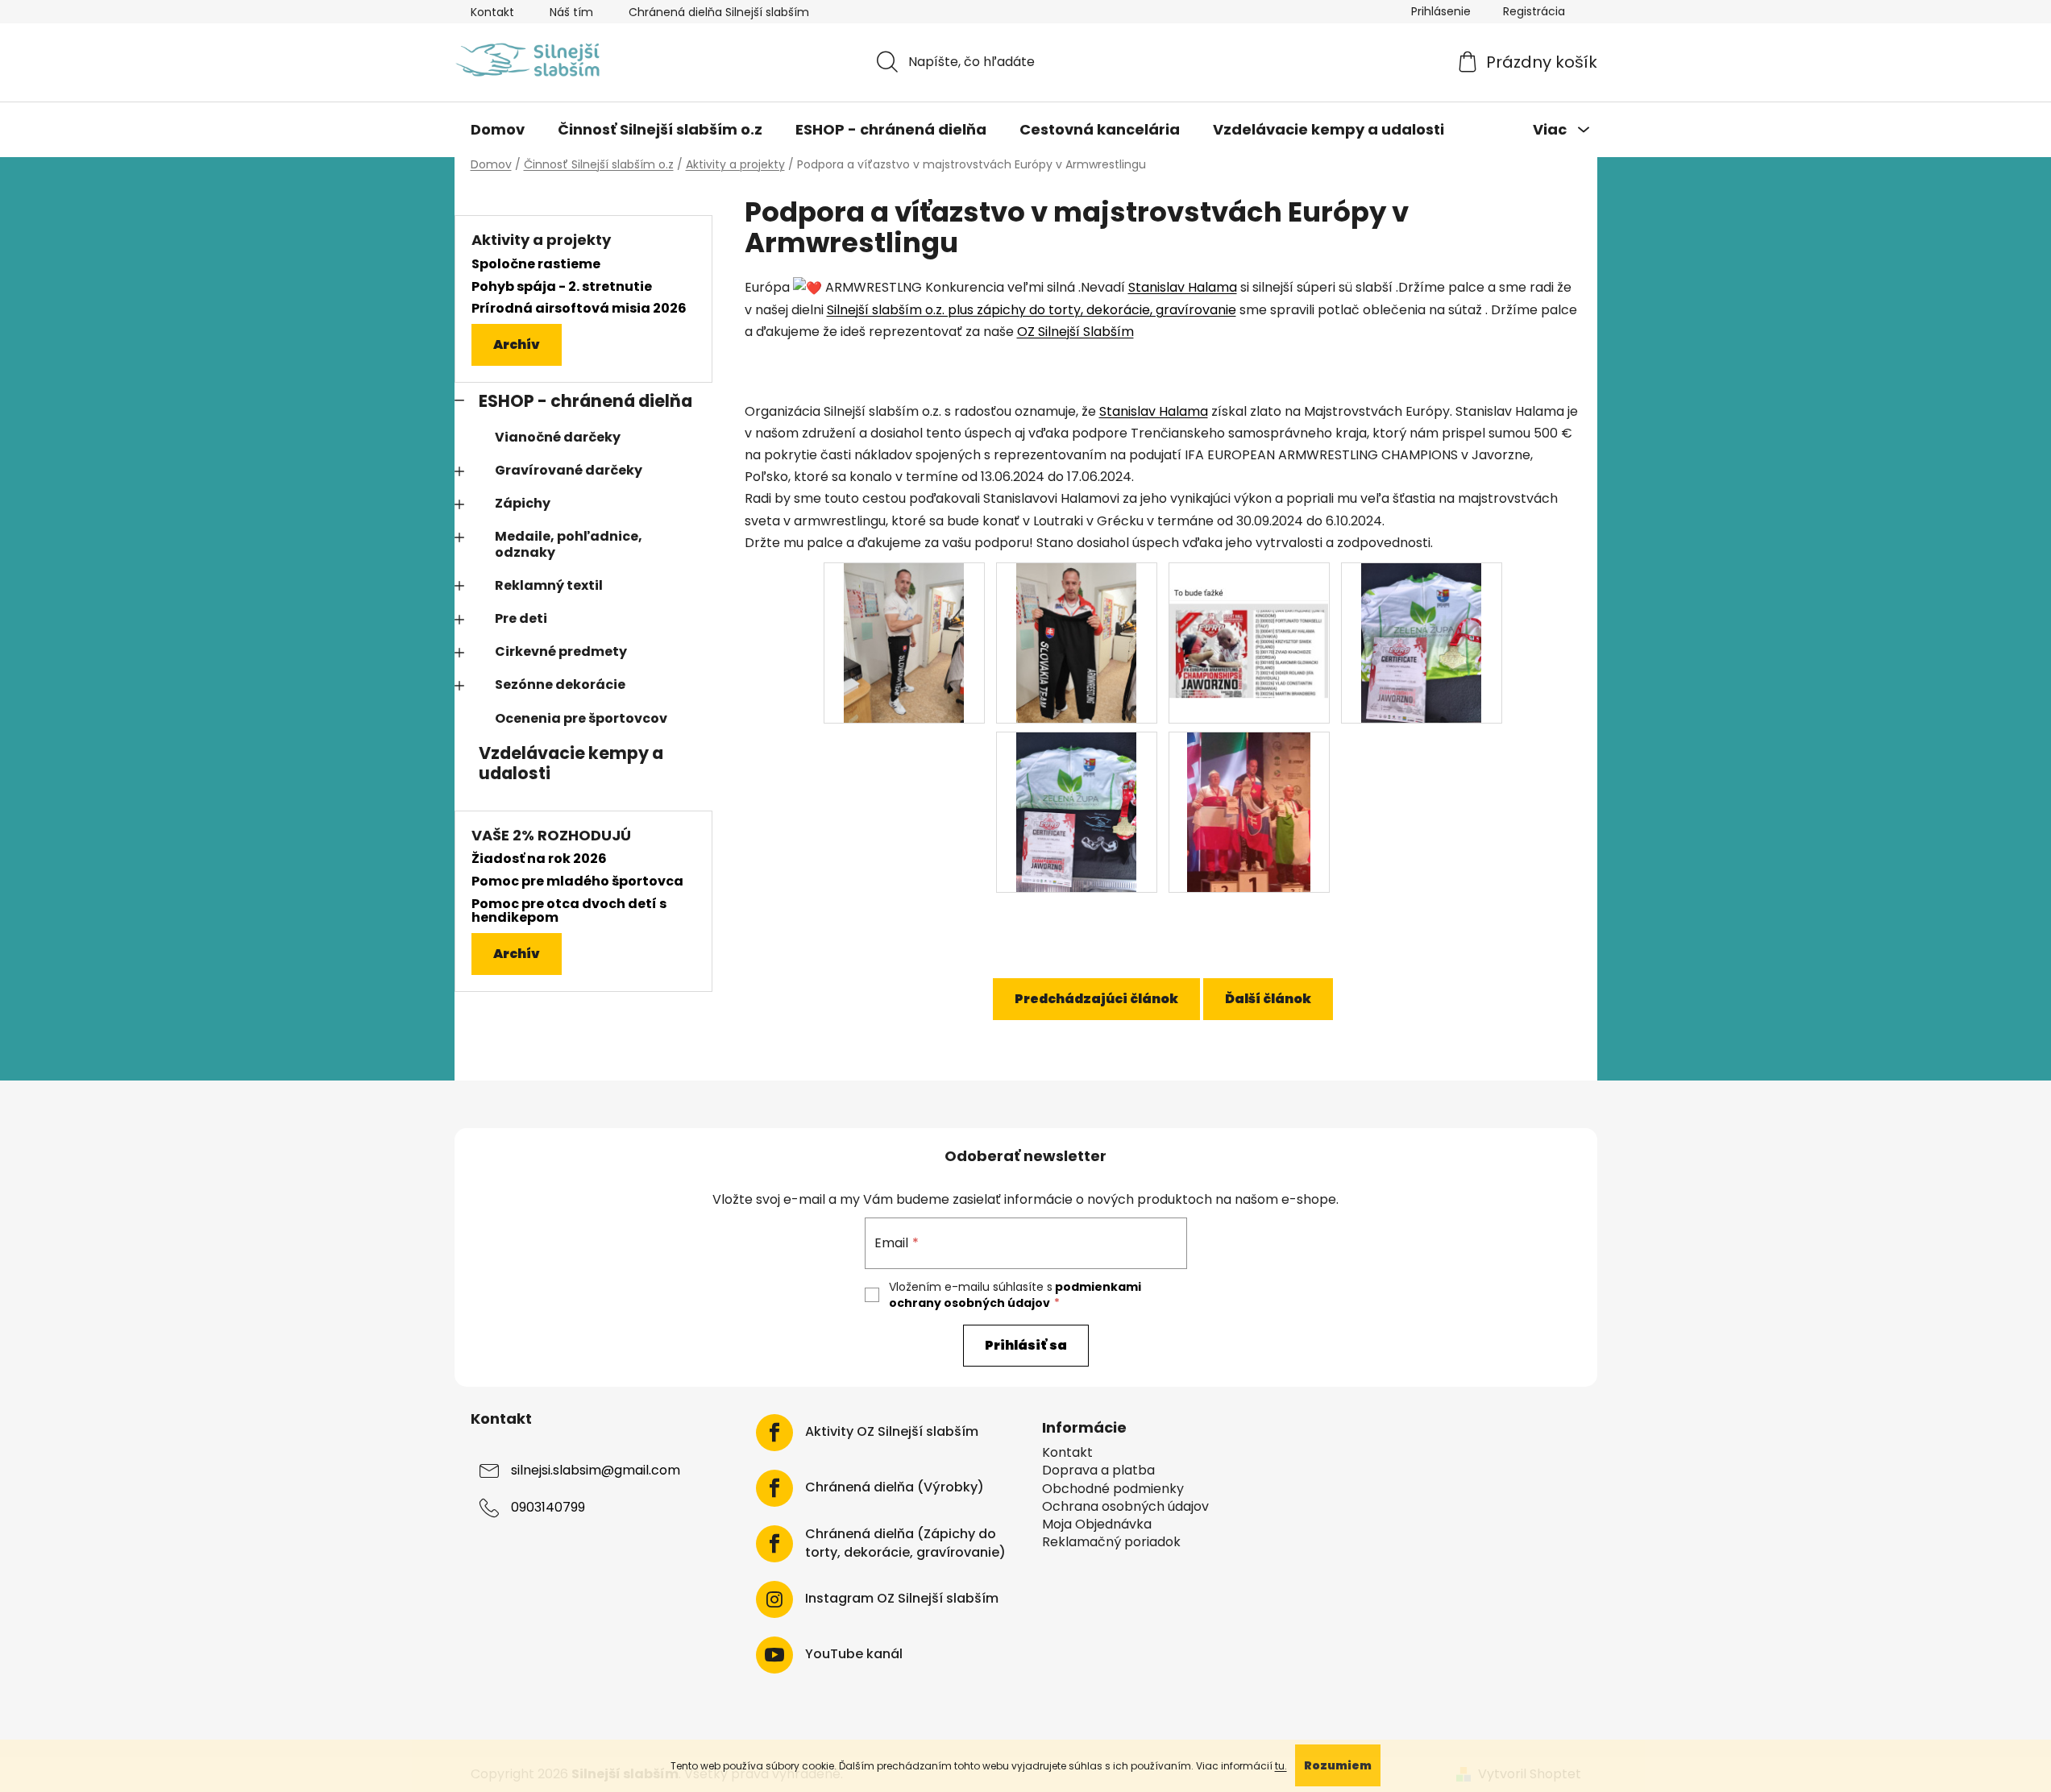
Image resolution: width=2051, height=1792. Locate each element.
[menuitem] (498, 130)
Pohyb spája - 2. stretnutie (562, 287)
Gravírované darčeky (569, 470)
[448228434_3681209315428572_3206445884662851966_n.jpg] (1249, 618)
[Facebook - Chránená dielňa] (774, 1488)
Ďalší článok (1268, 999)
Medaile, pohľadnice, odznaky (569, 544)
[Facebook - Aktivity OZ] (774, 1433)
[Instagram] (774, 1599)
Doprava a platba (1098, 1471)
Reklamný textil (549, 585)
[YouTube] (774, 1655)
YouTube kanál (854, 1654)
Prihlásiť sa (1026, 1345)
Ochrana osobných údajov (1125, 1507)
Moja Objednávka (1097, 1524)
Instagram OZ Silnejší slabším (902, 1599)
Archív (517, 344)
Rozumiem (1338, 1765)
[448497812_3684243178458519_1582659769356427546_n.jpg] (1076, 811)
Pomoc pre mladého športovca (577, 881)
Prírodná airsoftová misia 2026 (579, 309)
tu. (1281, 1766)
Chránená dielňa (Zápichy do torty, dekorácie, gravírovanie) (905, 1543)
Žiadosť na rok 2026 (539, 859)
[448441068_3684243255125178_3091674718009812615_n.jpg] (1421, 642)
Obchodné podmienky (1113, 1489)
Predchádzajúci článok (1096, 999)
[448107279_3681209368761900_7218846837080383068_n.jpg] (1076, 642)
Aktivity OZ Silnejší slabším (892, 1432)
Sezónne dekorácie (560, 684)
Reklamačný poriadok (1111, 1542)
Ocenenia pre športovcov (581, 718)
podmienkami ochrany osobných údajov (1015, 1295)
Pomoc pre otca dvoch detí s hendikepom (569, 911)
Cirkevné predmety (561, 651)
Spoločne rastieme (536, 264)
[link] (1183, 287)
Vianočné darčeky (558, 437)
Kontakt (492, 12)
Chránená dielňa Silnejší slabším (719, 12)
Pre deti (521, 618)
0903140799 (548, 1508)
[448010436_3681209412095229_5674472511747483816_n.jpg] (904, 642)
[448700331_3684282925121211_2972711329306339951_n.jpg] (1249, 811)
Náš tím (571, 12)
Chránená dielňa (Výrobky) (895, 1487)
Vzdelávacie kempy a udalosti (571, 763)
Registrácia (1534, 11)
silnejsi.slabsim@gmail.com (596, 1471)
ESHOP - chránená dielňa (585, 401)
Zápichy (523, 503)
